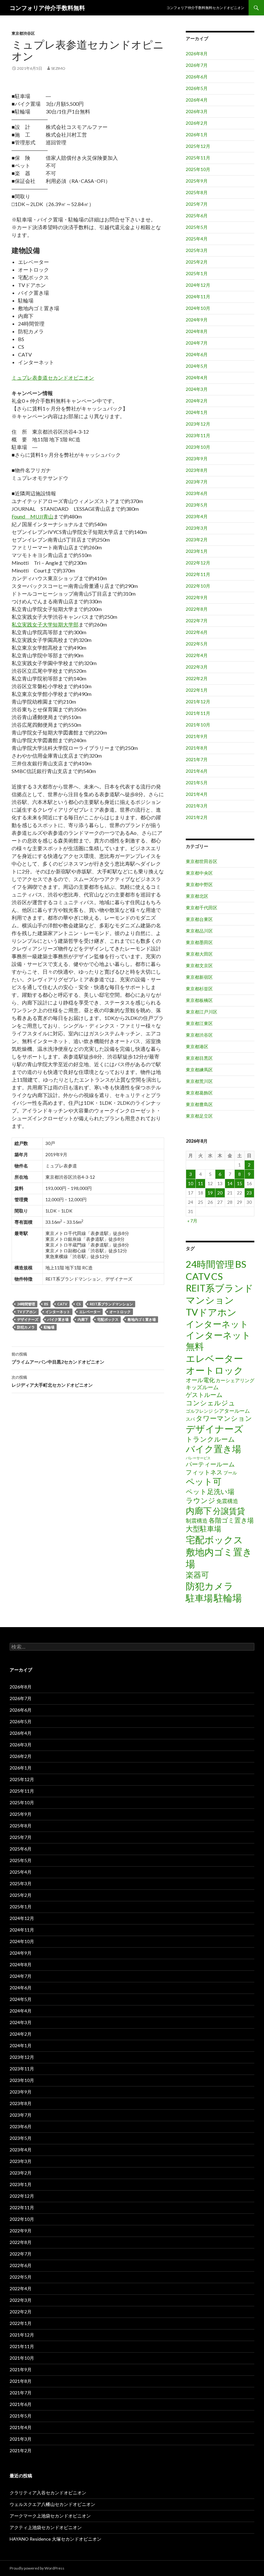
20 (220, 1193)
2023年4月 (197, 516)
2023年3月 (197, 528)
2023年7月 (197, 482)
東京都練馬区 (199, 1070)
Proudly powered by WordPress (37, 2568)
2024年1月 (197, 412)
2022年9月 (197, 597)
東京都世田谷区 (202, 861)
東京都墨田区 (199, 942)
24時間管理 (26, 1304)
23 (249, 1193)
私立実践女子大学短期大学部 (45, 624)
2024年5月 (197, 366)
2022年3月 (197, 667)
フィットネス (204, 1472)
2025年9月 (197, 181)
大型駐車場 (203, 1529)
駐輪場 (49, 1327)
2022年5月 (197, 644)
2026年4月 (197, 100)
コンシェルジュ (211, 1403)
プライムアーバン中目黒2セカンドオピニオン (58, 1358)
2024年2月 (197, 401)
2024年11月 (198, 297)
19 (210, 1193)
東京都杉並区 (199, 989)
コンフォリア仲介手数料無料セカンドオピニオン (205, 8)
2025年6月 (197, 216)
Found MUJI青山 (33, 516)
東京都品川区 (199, 931)
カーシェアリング (235, 1380)
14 (230, 1183)
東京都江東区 (199, 1023)
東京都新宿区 (199, 977)
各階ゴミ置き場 (231, 1520)
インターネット (58, 1312)
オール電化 (200, 1380)
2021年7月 (197, 759)
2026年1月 (197, 135)
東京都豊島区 (199, 1104)
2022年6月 (197, 632)
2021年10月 (198, 725)
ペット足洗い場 (210, 1491)
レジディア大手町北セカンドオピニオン (52, 1381)
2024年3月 (197, 389)
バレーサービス (198, 1458)
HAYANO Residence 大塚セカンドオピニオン (56, 2539)
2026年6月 (197, 77)
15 (240, 1183)
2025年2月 (197, 262)
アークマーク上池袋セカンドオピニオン (50, 2516)
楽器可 (197, 1575)
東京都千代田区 (202, 908)
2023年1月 (197, 551)
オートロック (120, 1312)
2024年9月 (197, 320)
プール (230, 1473)
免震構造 (227, 1501)
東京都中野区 (199, 884)
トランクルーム (210, 1439)
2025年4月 (197, 239)
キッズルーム (202, 1387)
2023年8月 (197, 470)
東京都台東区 (199, 919)
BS (46, 1304)
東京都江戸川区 (202, 1012)
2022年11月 (198, 574)
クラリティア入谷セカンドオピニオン (48, 2493)
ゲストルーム (204, 1395)
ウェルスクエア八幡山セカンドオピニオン (52, 2504)
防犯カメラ (26, 1327)
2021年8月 (197, 748)
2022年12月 (198, 563)
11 (201, 1183)
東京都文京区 (199, 965)
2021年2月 (197, 817)
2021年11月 (198, 713)
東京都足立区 (199, 1116)
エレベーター (90, 1312)
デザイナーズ (28, 1319)
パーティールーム (210, 1464)
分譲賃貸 (229, 1511)
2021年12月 (198, 702)
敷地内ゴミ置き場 (142, 1319)
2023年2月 (197, 540)
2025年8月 (197, 192)
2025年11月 (198, 158)
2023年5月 (197, 505)
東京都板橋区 (199, 1000)
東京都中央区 (199, 873)
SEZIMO (58, 68)
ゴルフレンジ (199, 1411)
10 (191, 1183)
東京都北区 (197, 896)
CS (79, 1304)
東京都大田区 (199, 954)
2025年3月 (197, 250)
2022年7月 (197, 621)
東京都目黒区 (199, 1058)
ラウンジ (201, 1500)
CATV (62, 1304)
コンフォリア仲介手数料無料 (47, 8)
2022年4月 (197, 655)
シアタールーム (232, 1411)
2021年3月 (197, 806)
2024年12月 (198, 285)
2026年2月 (197, 123)
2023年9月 (197, 459)
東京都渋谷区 (23, 33)
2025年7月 (197, 204)
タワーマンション (224, 1418)
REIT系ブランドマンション (111, 1304)
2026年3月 (197, 111)
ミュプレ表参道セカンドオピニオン (53, 378)
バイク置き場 (58, 1319)
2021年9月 (197, 736)
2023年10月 (198, 447)
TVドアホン (27, 1312)
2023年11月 (198, 435)
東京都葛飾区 (199, 1093)
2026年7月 (197, 65)
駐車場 (199, 1598)
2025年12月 (198, 146)
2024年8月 (197, 331)
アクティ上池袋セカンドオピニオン (46, 2527)
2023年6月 (197, 493)
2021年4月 (197, 794)
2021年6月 (197, 771)
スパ (190, 1419)
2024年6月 (197, 354)
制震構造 (197, 1521)
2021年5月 (197, 783)
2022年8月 (197, 609)
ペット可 (204, 1481)
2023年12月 (198, 424)
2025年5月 (197, 227)
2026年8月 (197, 54)
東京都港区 (197, 1046)
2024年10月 (198, 308)
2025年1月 (197, 273)
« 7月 (192, 1221)
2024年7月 (197, 343)
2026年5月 (197, 88)
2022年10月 (198, 586)
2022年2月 (197, 678)
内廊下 (83, 1319)
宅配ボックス (108, 1319)
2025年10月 (198, 169)
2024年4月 (197, 378)
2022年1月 (197, 690)
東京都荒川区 (199, 1081)
